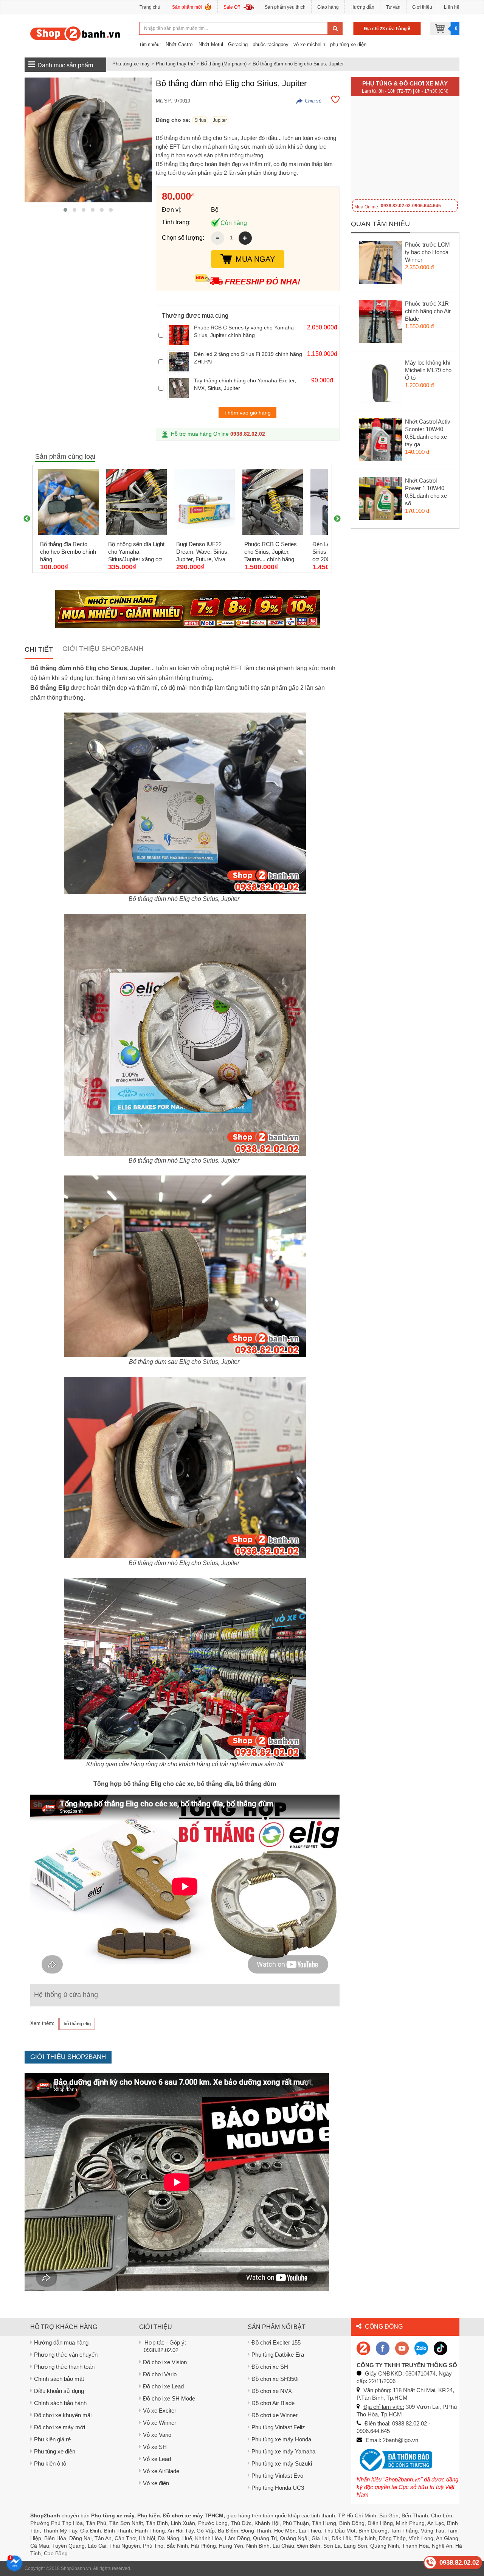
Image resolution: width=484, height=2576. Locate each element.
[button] (65, 210)
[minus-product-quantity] (218, 238)
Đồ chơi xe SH (270, 2367)
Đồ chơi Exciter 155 (276, 2342)
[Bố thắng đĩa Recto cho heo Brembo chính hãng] (68, 502)
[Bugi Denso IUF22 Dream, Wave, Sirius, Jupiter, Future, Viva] (205, 502)
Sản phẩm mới (187, 7)
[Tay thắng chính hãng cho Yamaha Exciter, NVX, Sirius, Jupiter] (179, 388)
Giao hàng (328, 7)
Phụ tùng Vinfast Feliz (278, 2427)
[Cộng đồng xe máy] (363, 2348)
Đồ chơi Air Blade (273, 2403)
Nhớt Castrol (180, 44)
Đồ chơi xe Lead (163, 2386)
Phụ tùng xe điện (55, 2451)
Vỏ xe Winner (160, 2423)
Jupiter (220, 120)
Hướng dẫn (362, 7)
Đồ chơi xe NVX (272, 2391)
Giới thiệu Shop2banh (103, 649)
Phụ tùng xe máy (131, 64)
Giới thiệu (422, 7)
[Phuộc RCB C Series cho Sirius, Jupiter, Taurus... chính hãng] (273, 502)
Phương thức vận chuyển (66, 2355)
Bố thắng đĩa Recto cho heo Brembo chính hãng (68, 552)
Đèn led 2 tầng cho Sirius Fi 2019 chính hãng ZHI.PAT (248, 358)
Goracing (238, 44)
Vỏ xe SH (155, 2447)
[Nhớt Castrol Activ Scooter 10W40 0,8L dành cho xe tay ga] (381, 441)
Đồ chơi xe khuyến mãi (63, 2415)
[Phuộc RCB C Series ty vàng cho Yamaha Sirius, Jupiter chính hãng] (179, 335)
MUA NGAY (255, 259)
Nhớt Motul (211, 44)
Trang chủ (150, 7)
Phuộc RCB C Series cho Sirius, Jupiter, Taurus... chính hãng (271, 552)
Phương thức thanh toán (64, 2367)
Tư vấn (393, 7)
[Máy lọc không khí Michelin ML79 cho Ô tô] (381, 382)
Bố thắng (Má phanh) (224, 64)
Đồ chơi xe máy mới (60, 2427)
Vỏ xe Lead (157, 2459)
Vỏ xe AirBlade (161, 2471)
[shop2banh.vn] (402, 2348)
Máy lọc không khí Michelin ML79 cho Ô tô (428, 370)
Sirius (200, 120)
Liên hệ (452, 7)
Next (337, 519)
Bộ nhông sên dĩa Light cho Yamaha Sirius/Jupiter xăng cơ (136, 552)
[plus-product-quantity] (245, 238)
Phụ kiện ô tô (50, 2463)
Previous (27, 519)
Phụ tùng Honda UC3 (278, 2488)
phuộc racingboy (271, 44)
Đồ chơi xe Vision (165, 2362)
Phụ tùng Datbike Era (278, 2355)
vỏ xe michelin (309, 44)
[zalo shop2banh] (421, 2348)
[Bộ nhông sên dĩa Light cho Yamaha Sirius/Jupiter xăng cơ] (137, 502)
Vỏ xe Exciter (160, 2411)
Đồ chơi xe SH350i (275, 2379)
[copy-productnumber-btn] (309, 101)
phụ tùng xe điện (348, 44)
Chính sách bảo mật (59, 2379)
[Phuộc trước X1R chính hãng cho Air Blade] (381, 323)
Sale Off (232, 7)
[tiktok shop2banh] (441, 2348)
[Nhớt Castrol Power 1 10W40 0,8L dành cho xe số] (381, 500)
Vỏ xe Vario (157, 2435)
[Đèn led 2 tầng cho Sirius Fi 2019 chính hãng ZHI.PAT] (179, 362)
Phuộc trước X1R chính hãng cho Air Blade (428, 311)
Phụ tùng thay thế (175, 64)
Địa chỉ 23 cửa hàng (386, 29)
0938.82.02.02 (248, 434)
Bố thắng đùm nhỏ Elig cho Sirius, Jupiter (298, 64)
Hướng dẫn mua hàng (61, 2342)
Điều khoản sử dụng (59, 2391)
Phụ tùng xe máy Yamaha (283, 2451)
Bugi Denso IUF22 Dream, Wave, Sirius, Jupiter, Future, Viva (202, 552)
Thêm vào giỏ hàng (247, 413)
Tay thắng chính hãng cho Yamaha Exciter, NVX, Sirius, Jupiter (245, 384)
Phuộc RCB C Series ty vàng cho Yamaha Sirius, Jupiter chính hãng (244, 331)
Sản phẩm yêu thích (285, 7)
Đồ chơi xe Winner (275, 2415)
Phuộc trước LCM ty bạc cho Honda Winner (427, 252)
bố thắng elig (77, 2024)
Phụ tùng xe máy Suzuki (282, 2463)
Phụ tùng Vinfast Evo (277, 2476)
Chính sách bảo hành (60, 2403)
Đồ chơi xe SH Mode (169, 2398)
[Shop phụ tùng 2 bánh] (383, 2348)
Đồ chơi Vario (160, 2374)
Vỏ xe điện (156, 2483)
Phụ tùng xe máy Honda (281, 2439)
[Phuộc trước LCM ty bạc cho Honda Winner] (381, 264)
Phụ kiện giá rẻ (52, 2439)
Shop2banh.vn (76, 2568)
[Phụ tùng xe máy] (75, 33)
